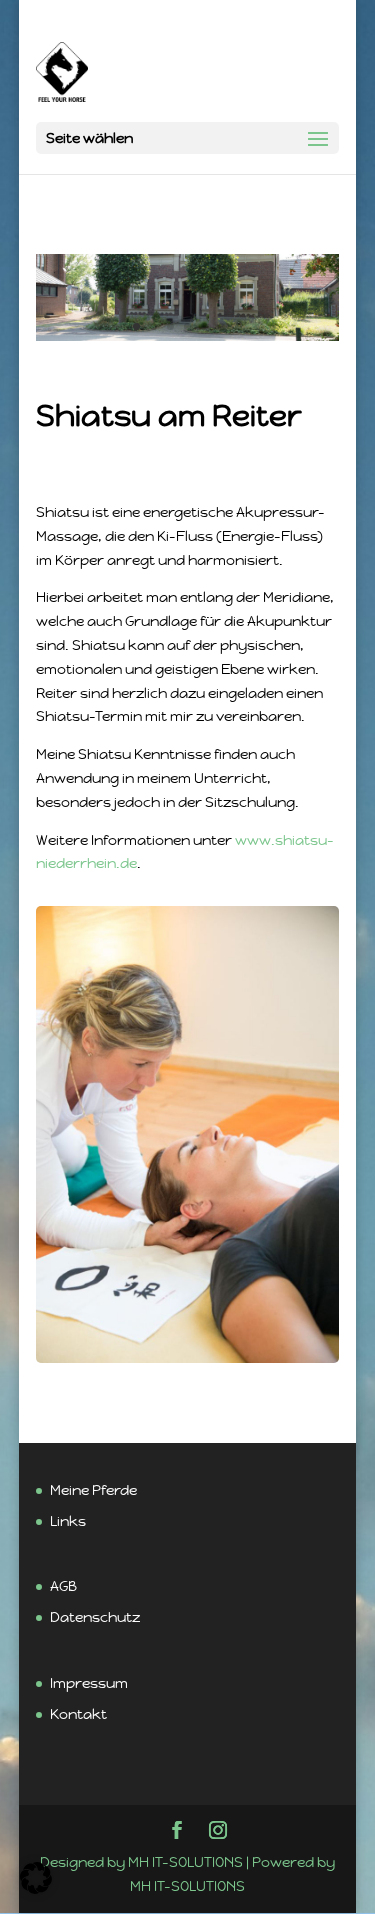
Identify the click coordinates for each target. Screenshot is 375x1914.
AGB (63, 1586)
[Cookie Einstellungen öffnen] (36, 1889)
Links (68, 1521)
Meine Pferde (93, 1490)
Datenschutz (95, 1617)
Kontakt (78, 1714)
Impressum (89, 1683)
